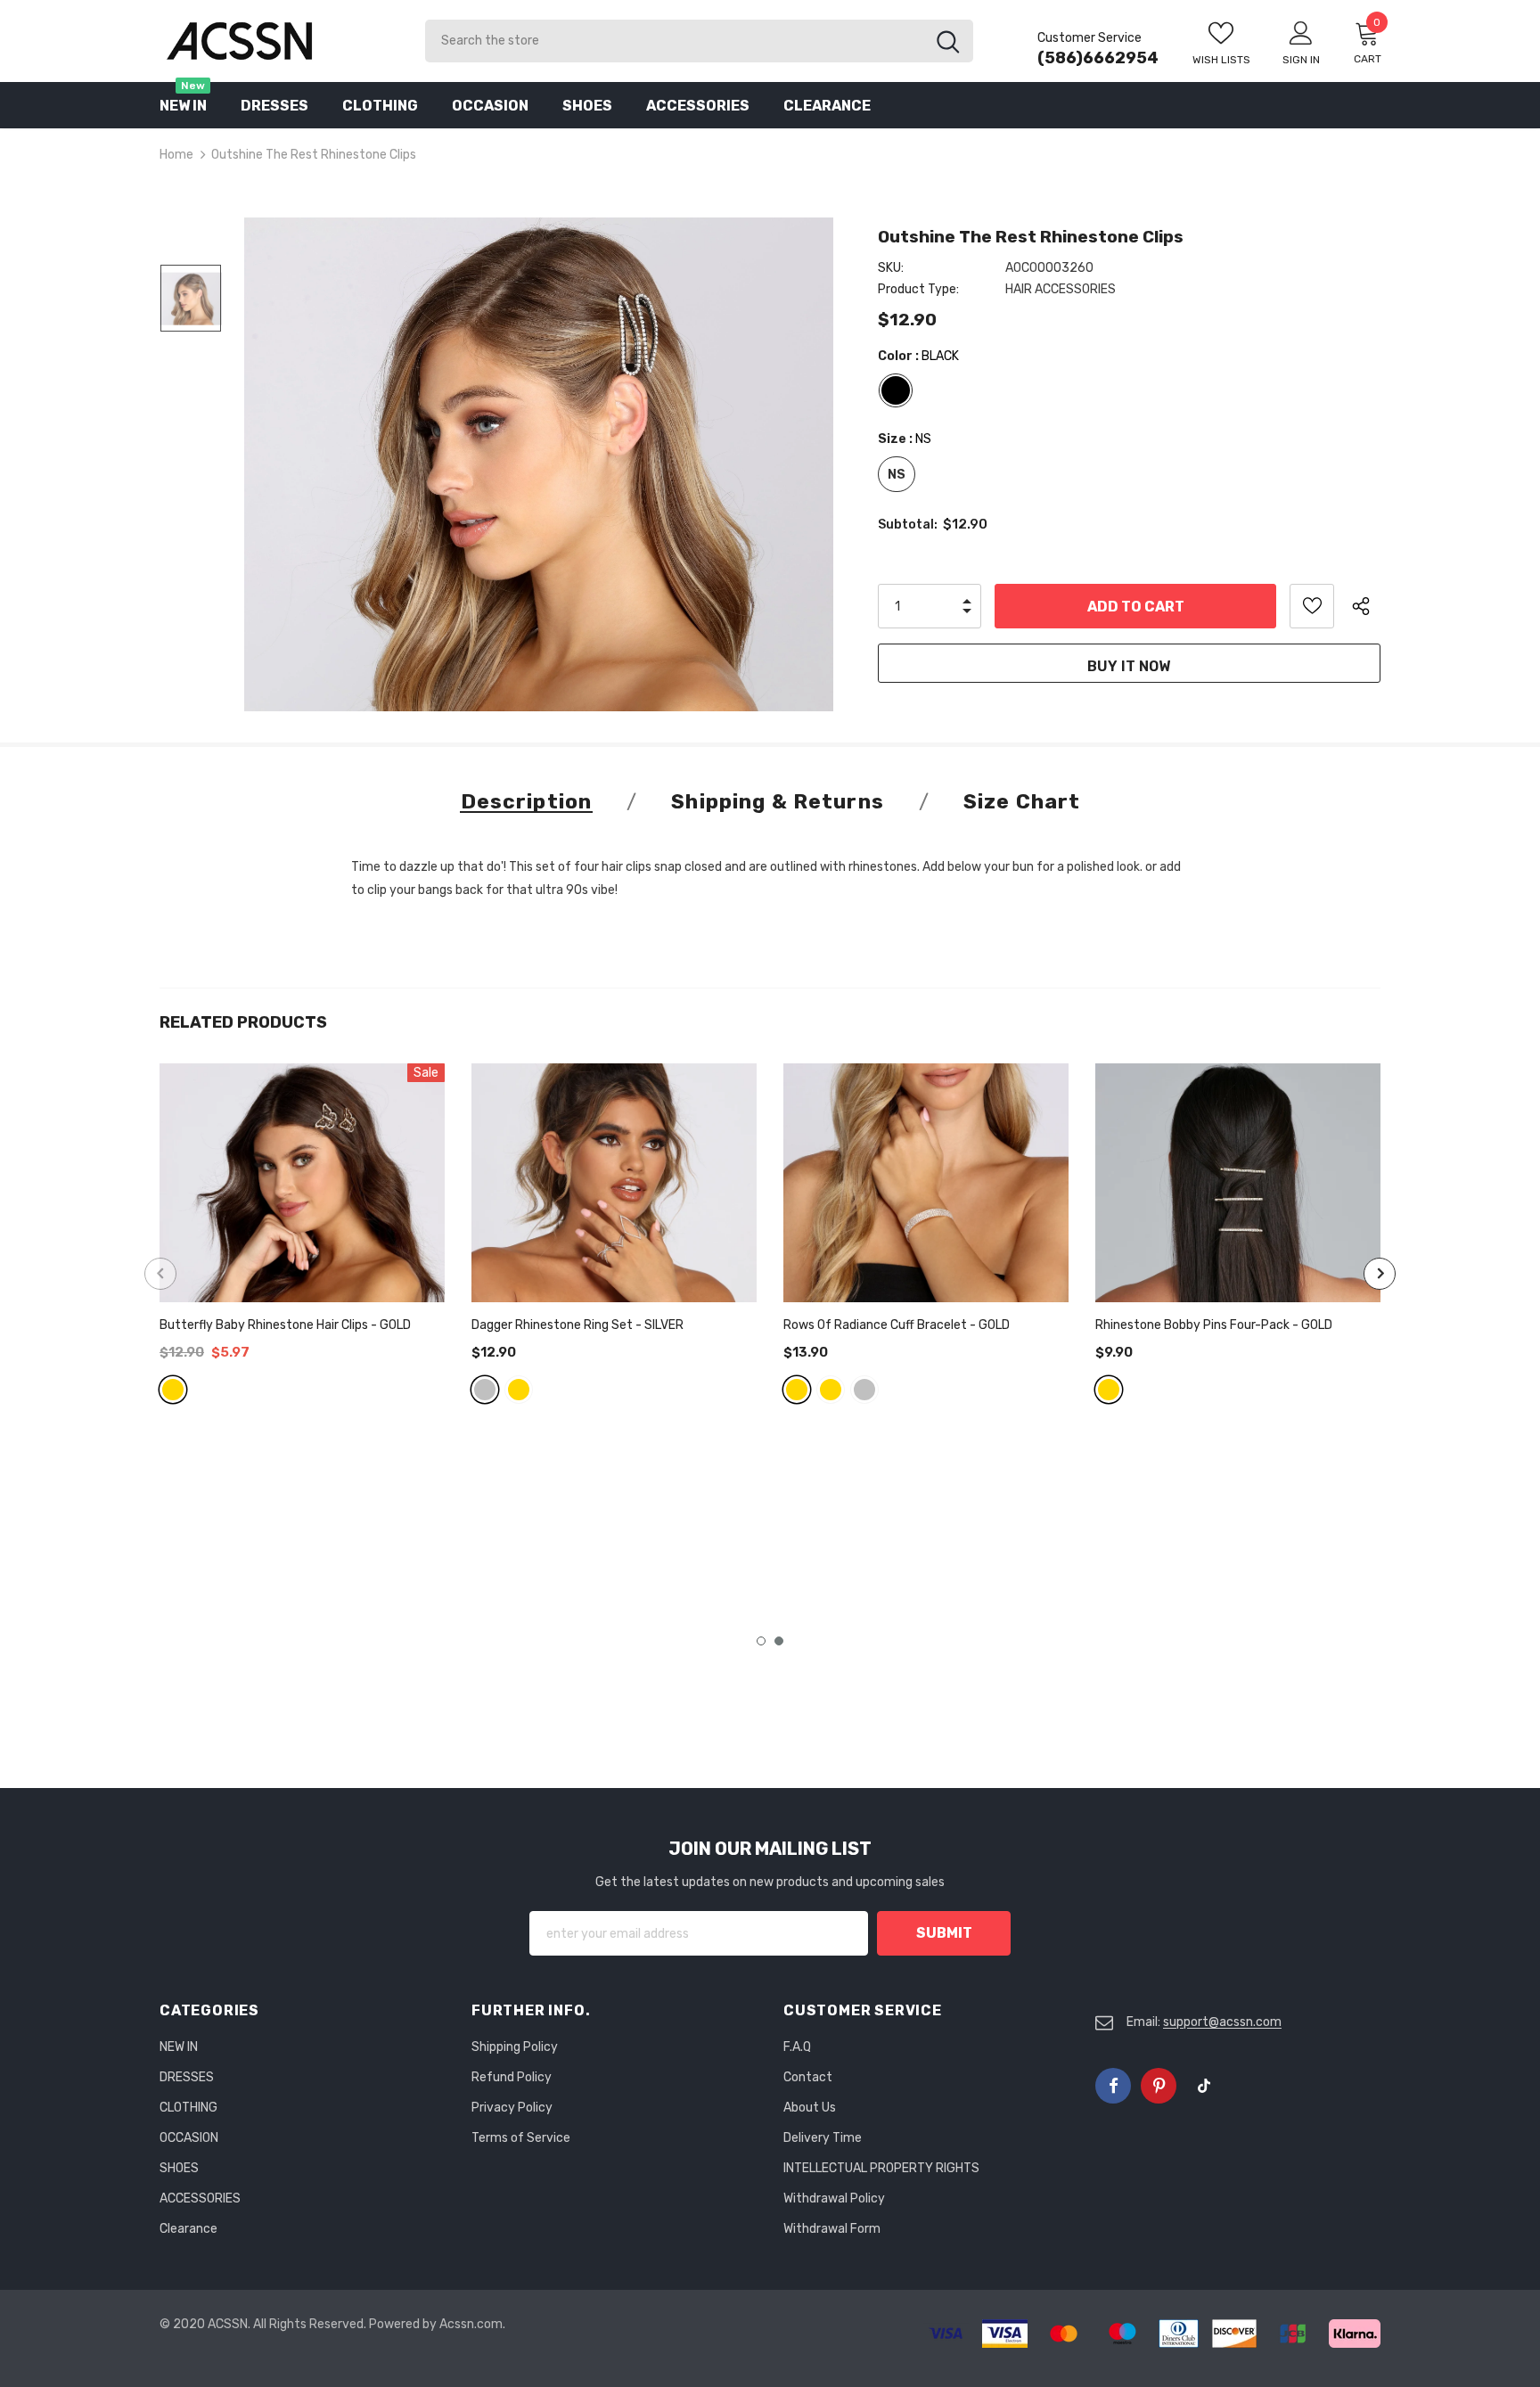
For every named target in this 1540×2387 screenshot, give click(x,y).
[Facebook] (1113, 2086)
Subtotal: (908, 525)
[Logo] (279, 41)
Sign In (1301, 60)
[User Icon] (1301, 32)
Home (176, 155)
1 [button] (761, 1641)
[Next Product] (1380, 1274)
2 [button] (779, 1641)
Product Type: (918, 289)
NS (897, 475)
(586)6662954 (1098, 58)
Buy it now (1129, 666)
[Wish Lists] (1312, 606)
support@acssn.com (1222, 2022)
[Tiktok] (1204, 2086)
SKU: (891, 268)
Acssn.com (471, 2324)
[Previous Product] (160, 1274)
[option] (539, 464)
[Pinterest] (1159, 2086)
